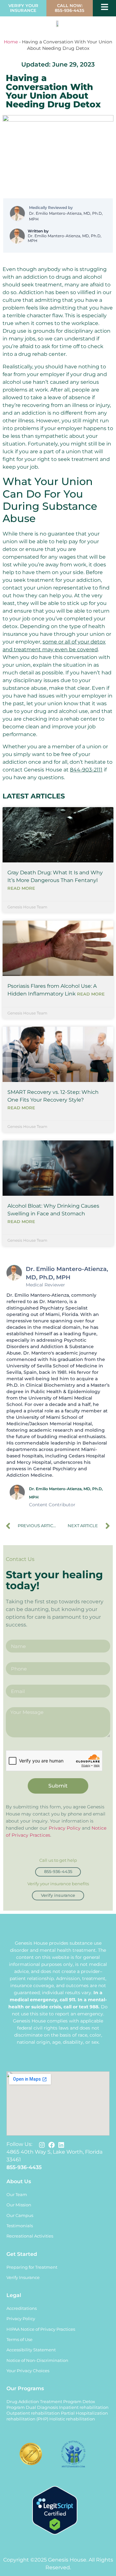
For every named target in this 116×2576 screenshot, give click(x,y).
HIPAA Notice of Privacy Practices (41, 2329)
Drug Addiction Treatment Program (44, 2402)
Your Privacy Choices (28, 2371)
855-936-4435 (24, 2167)
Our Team (17, 2195)
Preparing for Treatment (32, 2267)
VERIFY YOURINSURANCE (23, 8)
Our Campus (20, 2216)
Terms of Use (19, 2340)
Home (11, 42)
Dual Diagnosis (42, 2407)
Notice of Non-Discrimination (37, 2360)
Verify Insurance (23, 2278)
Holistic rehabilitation (72, 2419)
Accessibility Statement (31, 2350)
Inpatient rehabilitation (84, 2407)
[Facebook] (52, 2145)
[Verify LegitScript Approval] (55, 2533)
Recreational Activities (30, 2236)
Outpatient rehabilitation (33, 2413)
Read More (21, 888)
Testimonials (20, 2226)
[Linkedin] (61, 2145)
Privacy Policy (65, 1828)
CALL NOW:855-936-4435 (70, 8)
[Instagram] (42, 2145)
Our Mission (19, 2205)
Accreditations (22, 2308)
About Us (19, 2181)
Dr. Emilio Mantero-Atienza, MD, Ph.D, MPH (66, 216)
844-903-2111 (86, 770)
